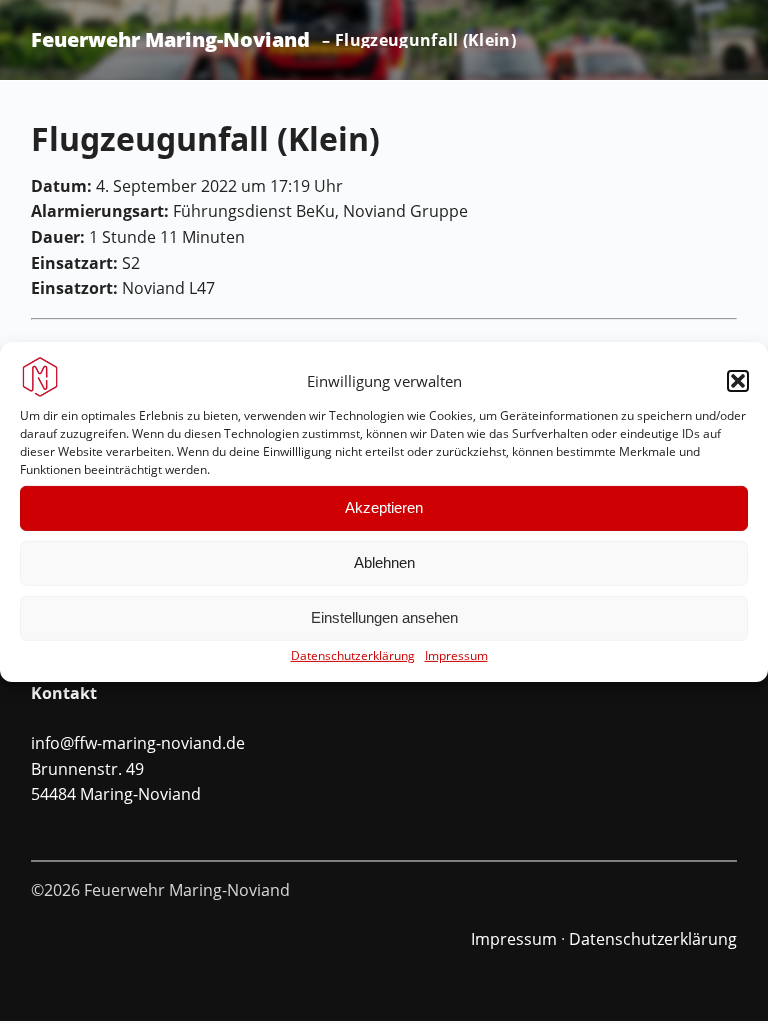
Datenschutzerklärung (353, 655)
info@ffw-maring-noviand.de (138, 743)
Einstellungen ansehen (384, 617)
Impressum (456, 655)
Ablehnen (384, 562)
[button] (738, 381)
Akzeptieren (384, 507)
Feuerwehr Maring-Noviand (170, 40)
